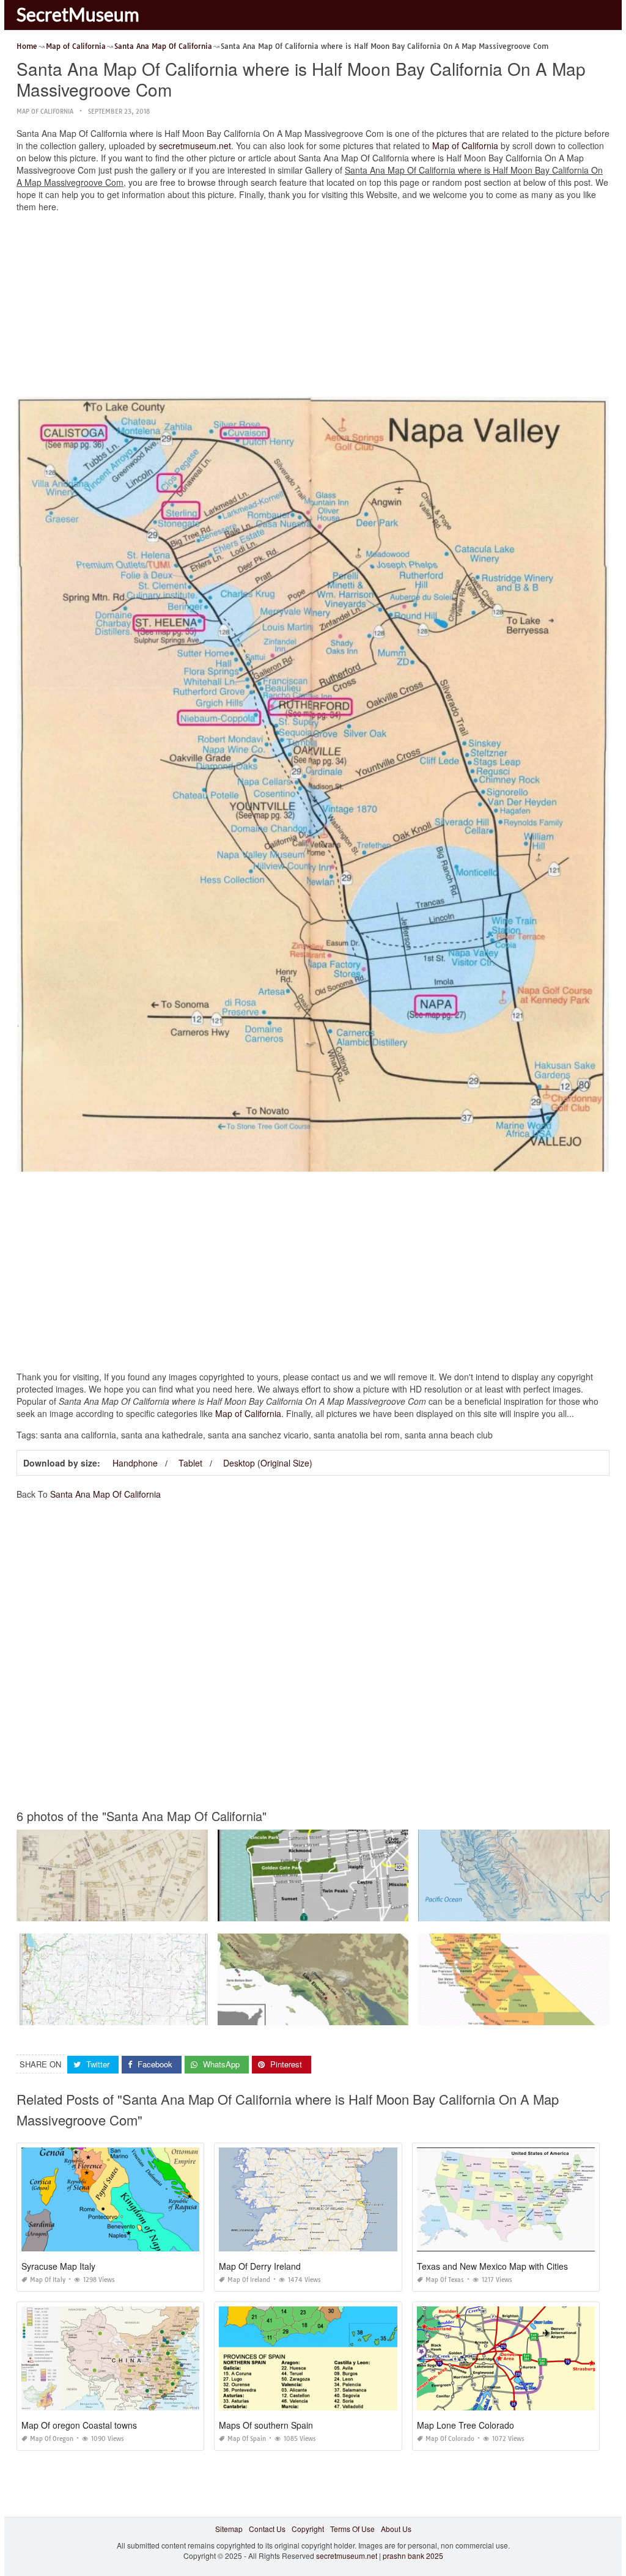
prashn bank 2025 (413, 2556)
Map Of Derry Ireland (260, 2266)
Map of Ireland (249, 2280)
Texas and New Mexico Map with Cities (492, 2266)
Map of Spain (247, 2439)
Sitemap (229, 2529)
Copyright (308, 2529)
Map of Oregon (52, 2439)
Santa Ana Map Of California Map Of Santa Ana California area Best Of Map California (162, 1910)
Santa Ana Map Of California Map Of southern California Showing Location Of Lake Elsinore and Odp (388, 2014)
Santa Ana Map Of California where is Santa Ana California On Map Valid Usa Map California (375, 1910)
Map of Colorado (450, 2439)
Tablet (190, 1463)
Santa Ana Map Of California (105, 1494)
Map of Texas (445, 2280)
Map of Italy (48, 2280)
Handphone (135, 1463)
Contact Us (267, 2529)
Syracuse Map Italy (58, 2266)
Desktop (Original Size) (268, 1463)
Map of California (45, 112)
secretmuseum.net (195, 145)
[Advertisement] (313, 307)
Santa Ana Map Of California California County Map (514, 2014)
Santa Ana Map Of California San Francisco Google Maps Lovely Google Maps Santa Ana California (186, 2014)
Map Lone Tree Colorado (466, 2425)
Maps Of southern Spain (266, 2425)
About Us (396, 2529)
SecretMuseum (78, 14)
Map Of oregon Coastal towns (79, 2425)
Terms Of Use (352, 2529)
